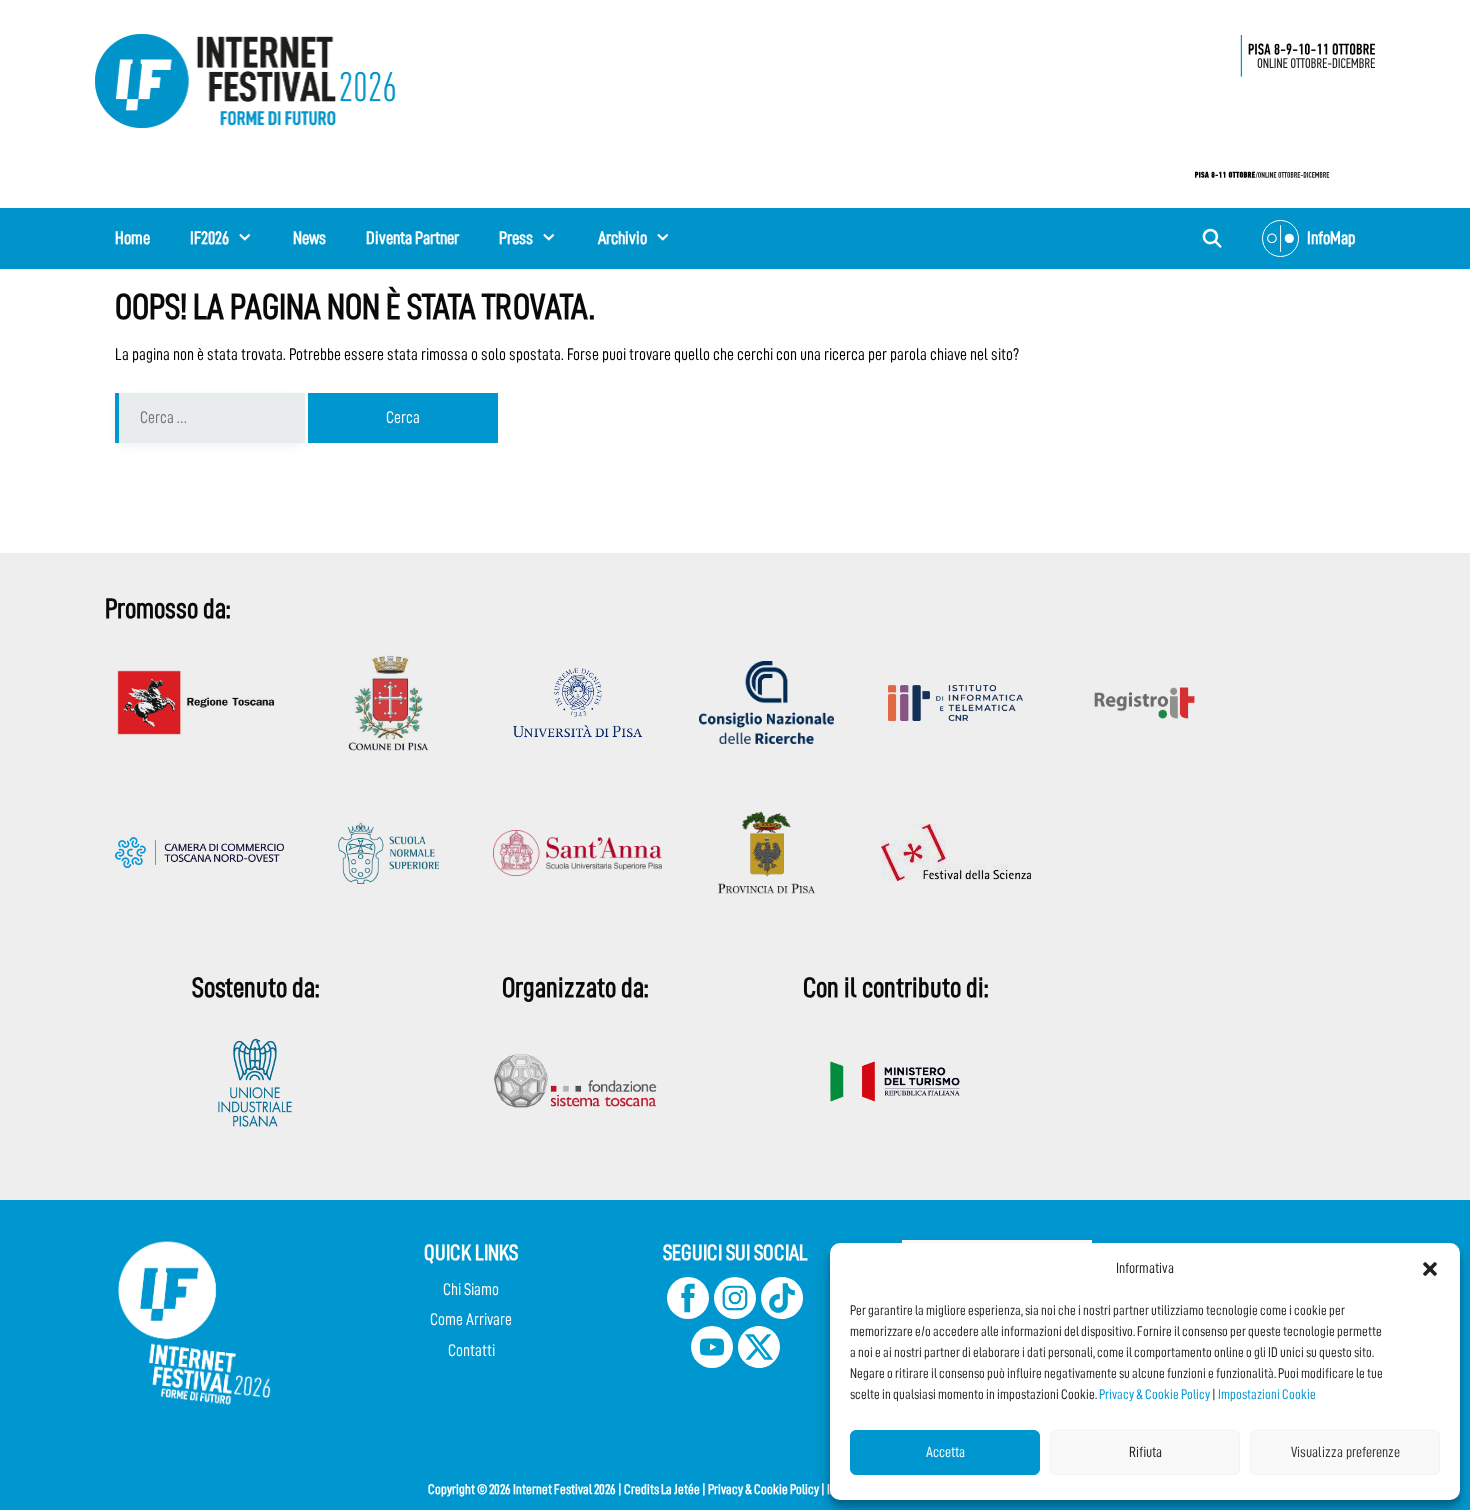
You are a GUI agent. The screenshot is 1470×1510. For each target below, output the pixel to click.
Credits (641, 1489)
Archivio (622, 238)
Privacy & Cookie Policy (1154, 1394)
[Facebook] (688, 1313)
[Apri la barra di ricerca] (1212, 238)
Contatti (471, 1350)
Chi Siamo (471, 1289)
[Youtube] (712, 1362)
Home (132, 238)
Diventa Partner (412, 238)
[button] (1430, 1269)
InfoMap (1331, 238)
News (309, 238)
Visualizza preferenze (1345, 1452)
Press (516, 238)
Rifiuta (1145, 1452)
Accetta (945, 1452)
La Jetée (680, 1489)
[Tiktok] (782, 1313)
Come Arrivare (471, 1319)
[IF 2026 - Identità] (1275, 100)
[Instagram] (735, 1313)
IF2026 (209, 238)
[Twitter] (759, 1362)
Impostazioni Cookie (1267, 1394)
